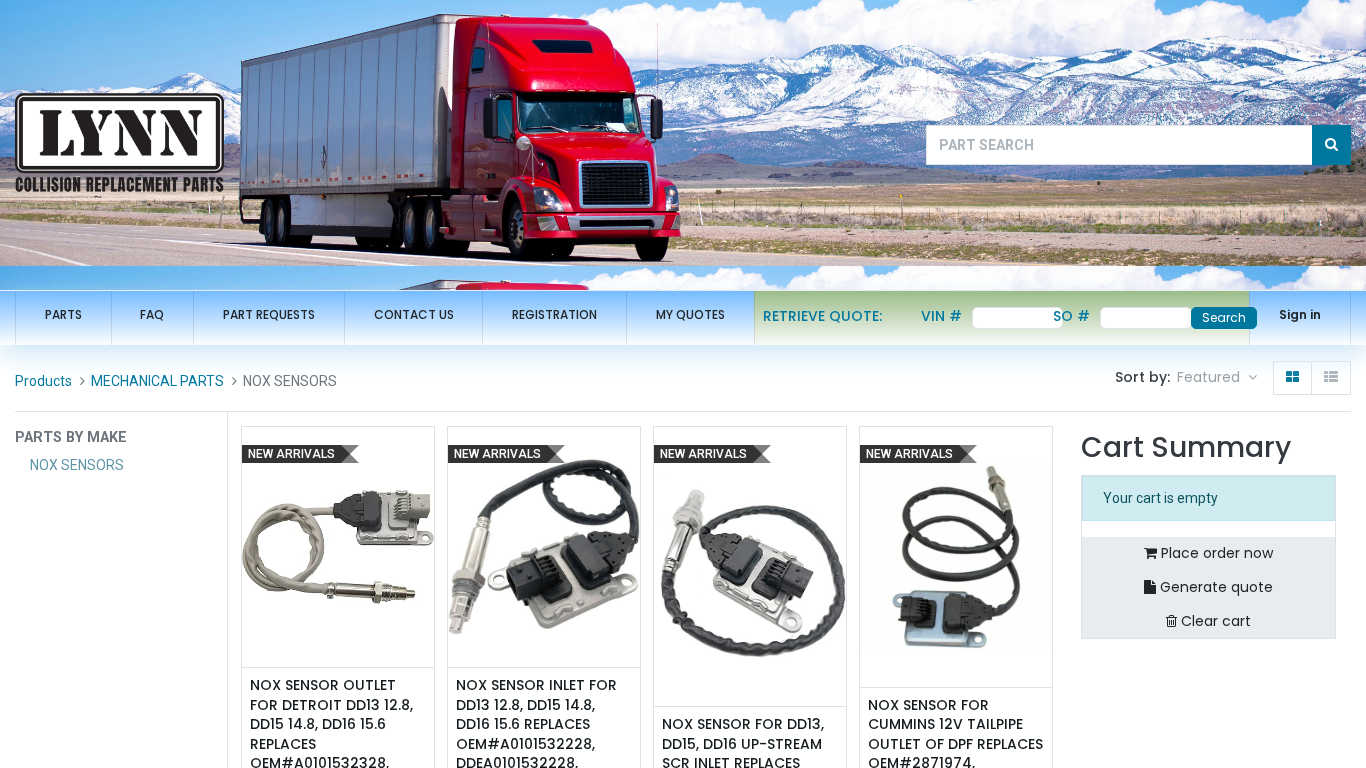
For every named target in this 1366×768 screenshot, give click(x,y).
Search (1224, 317)
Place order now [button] (1215, 553)
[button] (1217, 378)
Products (43, 381)
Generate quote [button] (1214, 587)
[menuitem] (63, 315)
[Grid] (1292, 378)
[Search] (1331, 145)
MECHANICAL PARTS (157, 381)
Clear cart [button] (1214, 621)
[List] (1331, 378)
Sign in (1300, 314)
